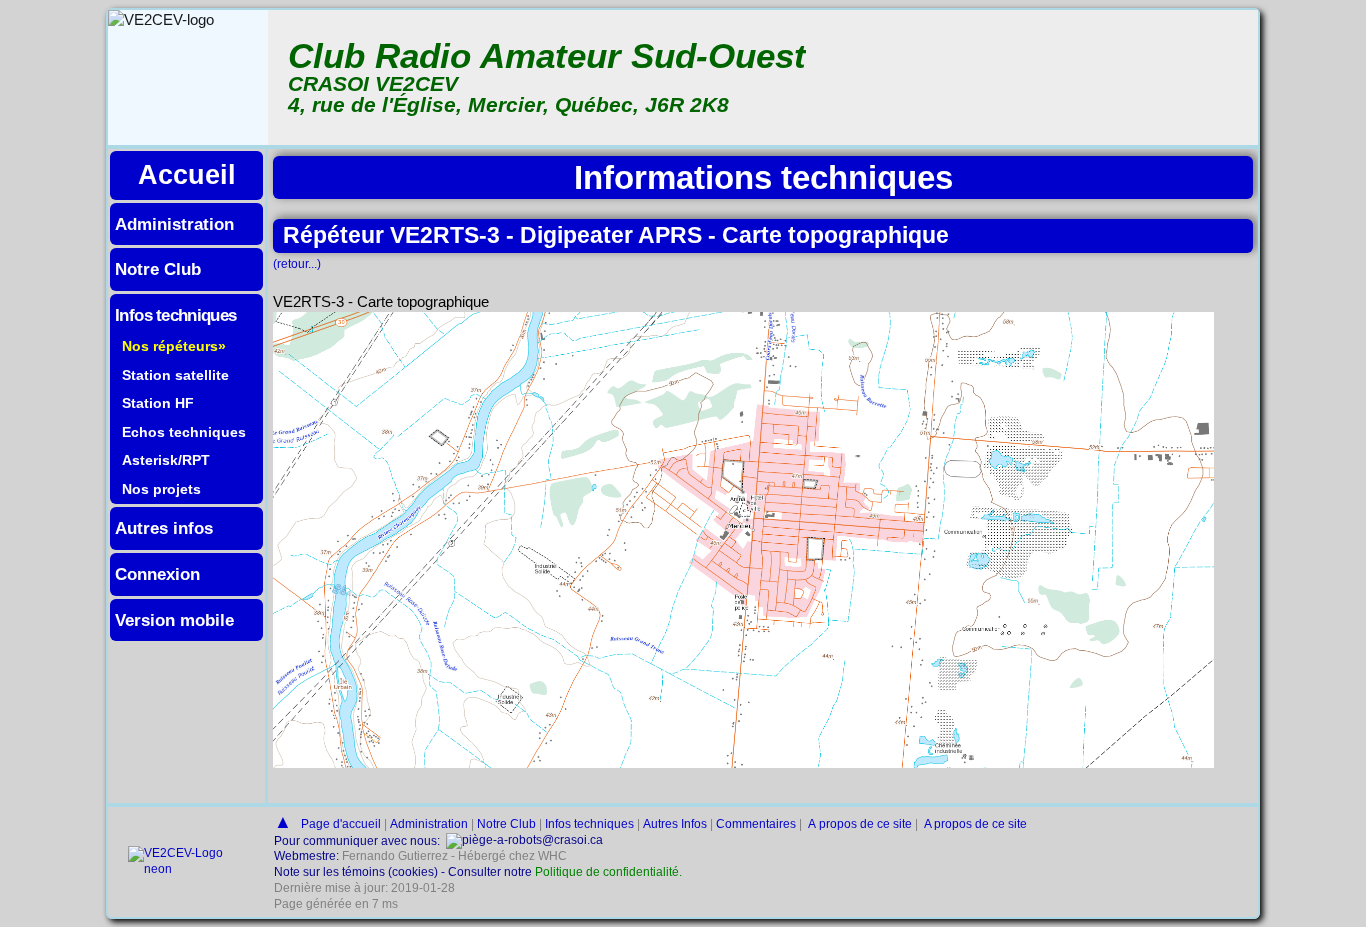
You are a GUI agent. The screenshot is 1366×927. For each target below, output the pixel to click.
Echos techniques (184, 432)
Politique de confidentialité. (608, 872)
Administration (174, 224)
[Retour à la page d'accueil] (181, 869)
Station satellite (175, 375)
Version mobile (174, 620)
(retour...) (297, 264)
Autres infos (164, 528)
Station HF (158, 403)
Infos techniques (176, 315)
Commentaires (756, 824)
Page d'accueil (341, 824)
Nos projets (161, 489)
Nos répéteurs (170, 346)
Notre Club (158, 269)
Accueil (187, 174)
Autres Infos (675, 824)
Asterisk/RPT (166, 460)
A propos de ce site (858, 824)
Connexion (157, 574)
